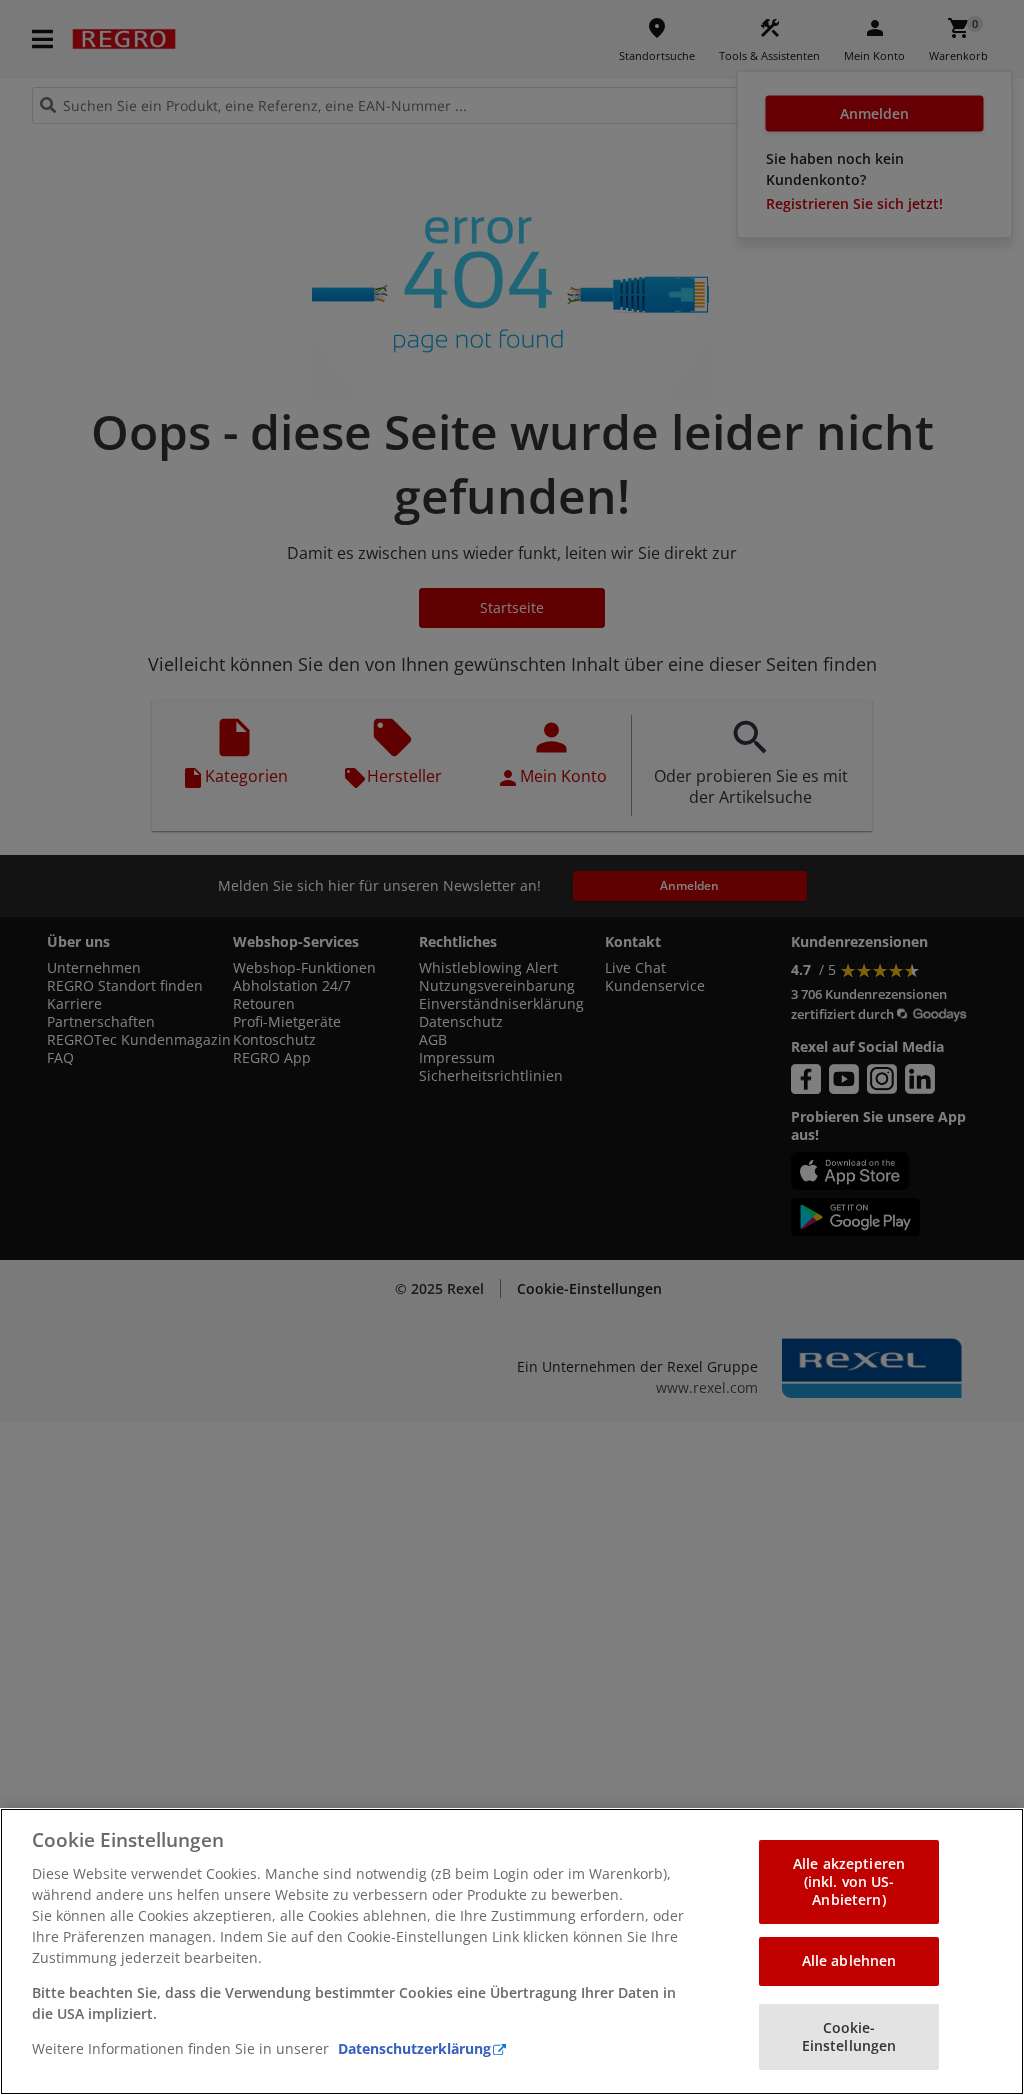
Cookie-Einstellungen (849, 2036)
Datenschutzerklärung (414, 2048)
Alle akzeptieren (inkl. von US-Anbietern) (849, 1881)
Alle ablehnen (849, 1960)
